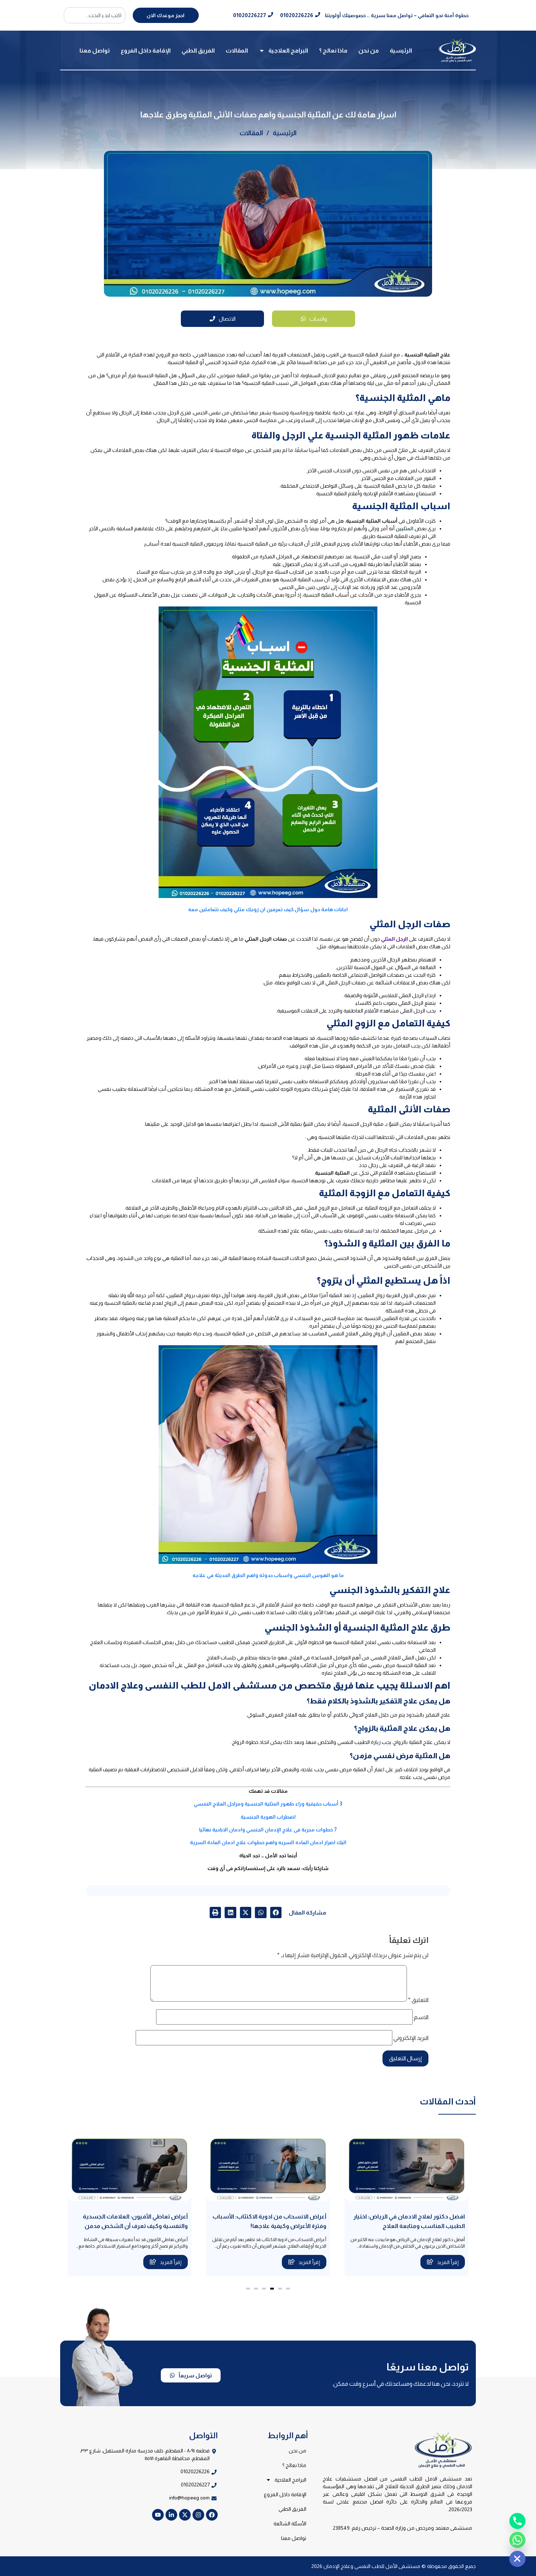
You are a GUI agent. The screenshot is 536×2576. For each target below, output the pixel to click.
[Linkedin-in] (171, 2515)
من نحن (369, 50)
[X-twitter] (185, 2515)
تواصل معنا (95, 50)
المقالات (237, 50)
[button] (276, 1913)
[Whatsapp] (517, 2540)
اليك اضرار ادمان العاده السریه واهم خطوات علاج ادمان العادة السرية (268, 1842)
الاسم (421, 2017)
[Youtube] (158, 2515)
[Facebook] (212, 2515)
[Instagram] (198, 2515)
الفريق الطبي (198, 50)
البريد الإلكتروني (411, 2038)
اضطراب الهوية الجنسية (268, 1817)
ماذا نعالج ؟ (333, 50)
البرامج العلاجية (288, 50)
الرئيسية (401, 50)
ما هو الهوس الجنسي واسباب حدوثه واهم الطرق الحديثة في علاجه (268, 1575)
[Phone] (517, 2521)
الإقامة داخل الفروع (146, 50)
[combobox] (95, 15)
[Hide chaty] (517, 2559)
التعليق (418, 2000)
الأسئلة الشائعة (290, 2524)
